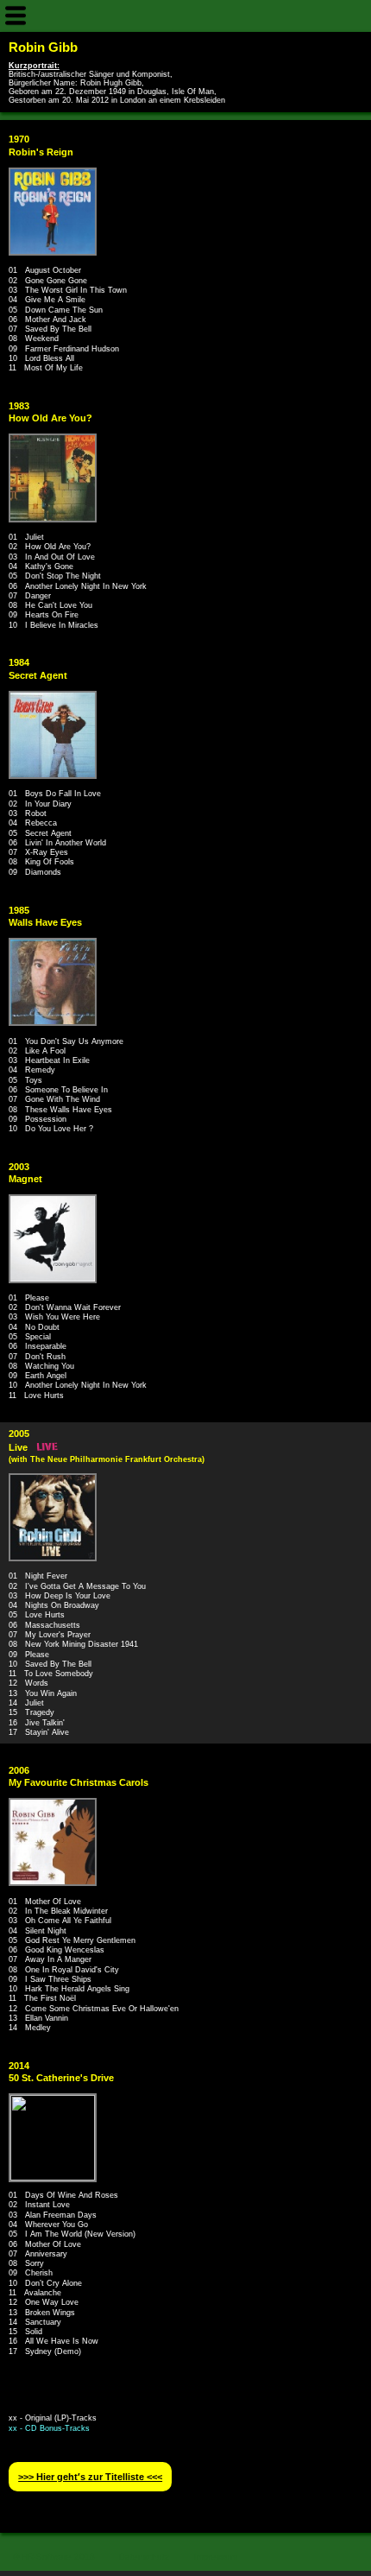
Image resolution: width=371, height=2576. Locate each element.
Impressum (216, 2557)
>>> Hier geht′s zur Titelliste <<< (90, 2477)
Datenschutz (144, 2557)
